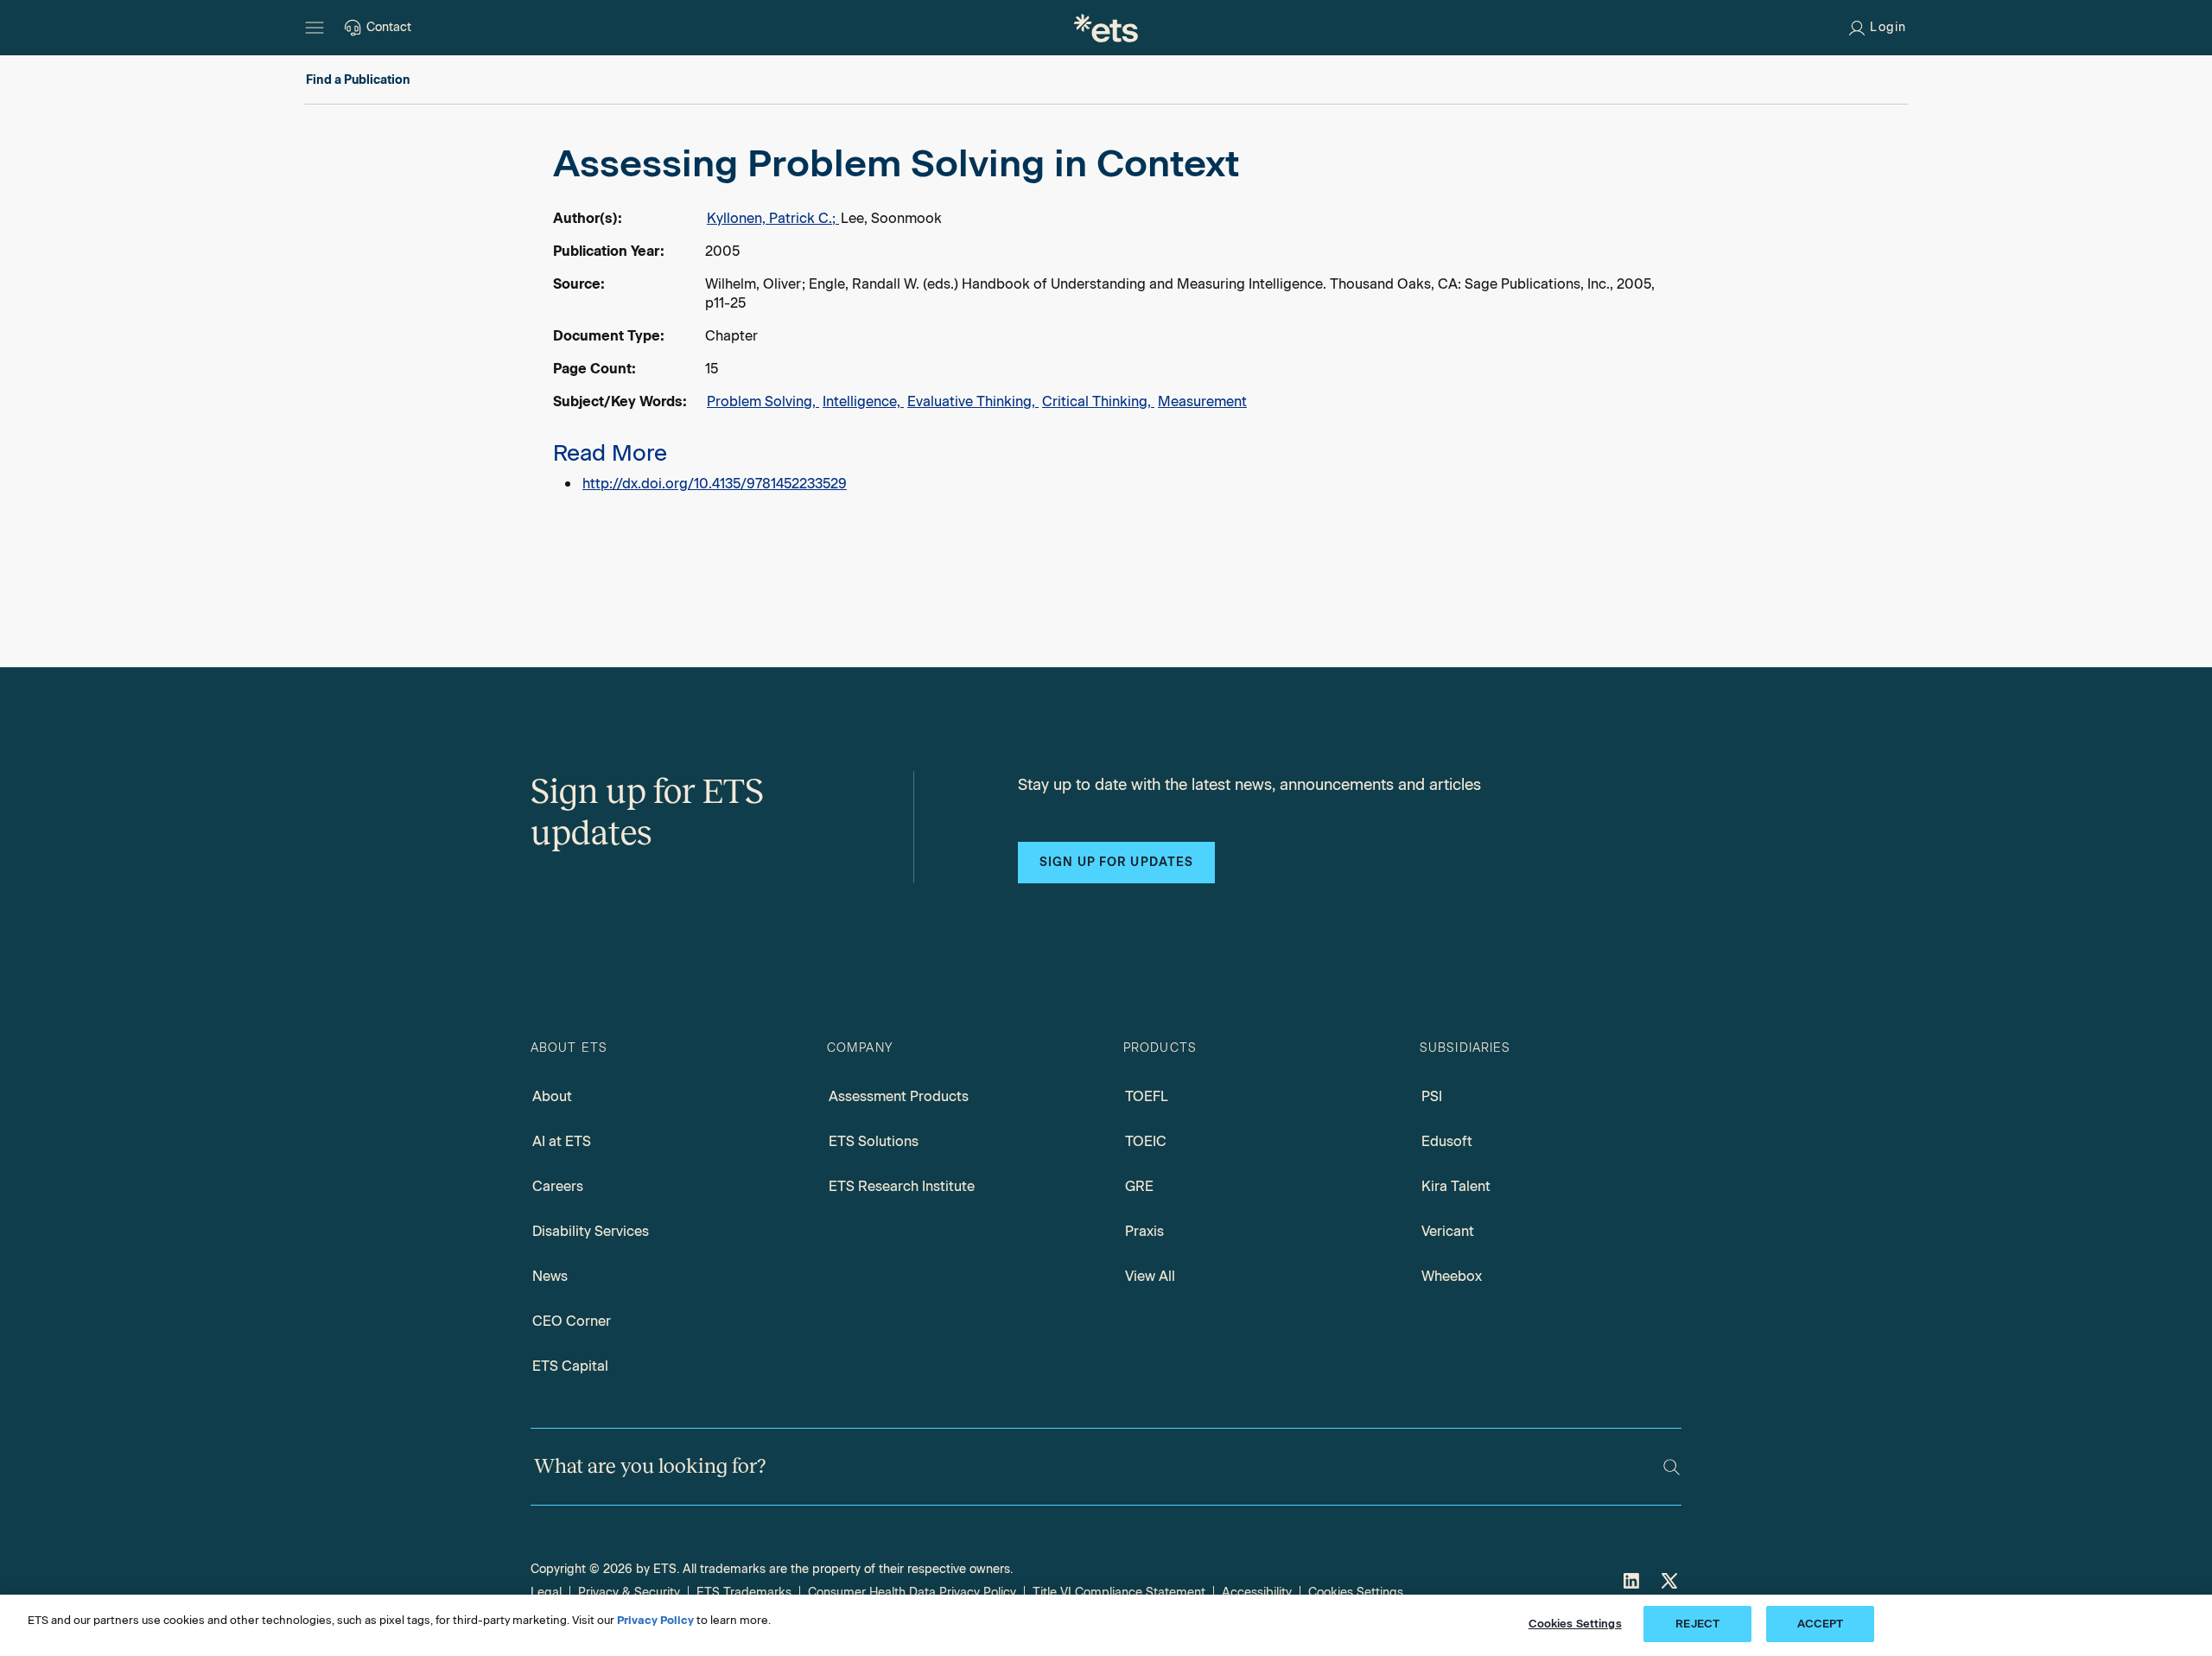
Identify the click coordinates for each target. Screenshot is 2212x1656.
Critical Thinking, (1098, 401)
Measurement (1202, 401)
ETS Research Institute (902, 1186)
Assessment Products (899, 1096)
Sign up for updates (1116, 862)
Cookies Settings (1356, 1592)
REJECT (1697, 1624)
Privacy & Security (629, 1592)
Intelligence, (863, 401)
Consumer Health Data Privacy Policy (912, 1592)
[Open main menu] (315, 28)
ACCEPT (1821, 1624)
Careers (558, 1186)
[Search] (1672, 1467)
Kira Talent (1456, 1186)
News (550, 1276)
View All (1150, 1276)
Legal (546, 1592)
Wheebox (1452, 1276)
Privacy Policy (655, 1620)
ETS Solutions (874, 1141)
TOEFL (1147, 1096)
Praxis (1144, 1231)
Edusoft (1447, 1141)
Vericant (1448, 1231)
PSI (1432, 1096)
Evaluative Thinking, (973, 401)
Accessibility (1257, 1592)
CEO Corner (572, 1321)
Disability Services (591, 1231)
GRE (1139, 1186)
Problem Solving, (763, 401)
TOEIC (1146, 1141)
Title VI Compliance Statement (1119, 1592)
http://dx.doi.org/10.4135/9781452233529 (715, 484)
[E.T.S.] (1106, 28)
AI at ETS (562, 1141)
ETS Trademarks (744, 1592)
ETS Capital (570, 1366)
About (552, 1096)
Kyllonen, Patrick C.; (773, 218)
